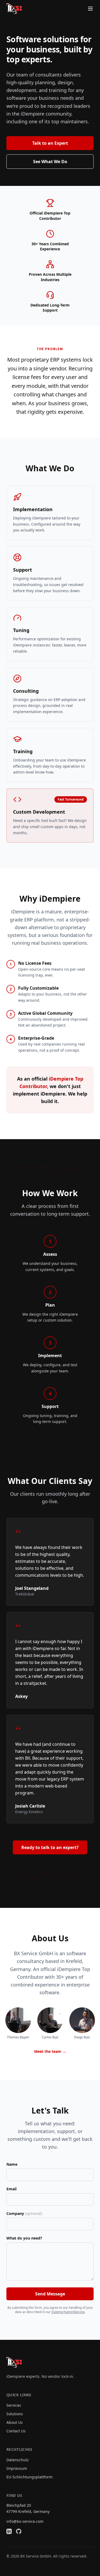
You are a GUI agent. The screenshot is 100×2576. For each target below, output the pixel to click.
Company (24, 2213)
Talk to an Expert (50, 143)
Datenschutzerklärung (68, 2312)
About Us (15, 2422)
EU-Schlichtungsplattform (29, 2477)
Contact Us (16, 2431)
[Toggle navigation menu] (90, 9)
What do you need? (24, 2238)
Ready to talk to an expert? (50, 1847)
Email (11, 2189)
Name (12, 2164)
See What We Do (50, 162)
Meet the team (50, 2051)
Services (14, 2405)
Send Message (50, 2294)
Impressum (17, 2468)
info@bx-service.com (25, 2521)
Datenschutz (18, 2460)
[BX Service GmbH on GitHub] (19, 2531)
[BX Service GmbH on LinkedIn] (9, 2531)
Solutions (15, 2414)
